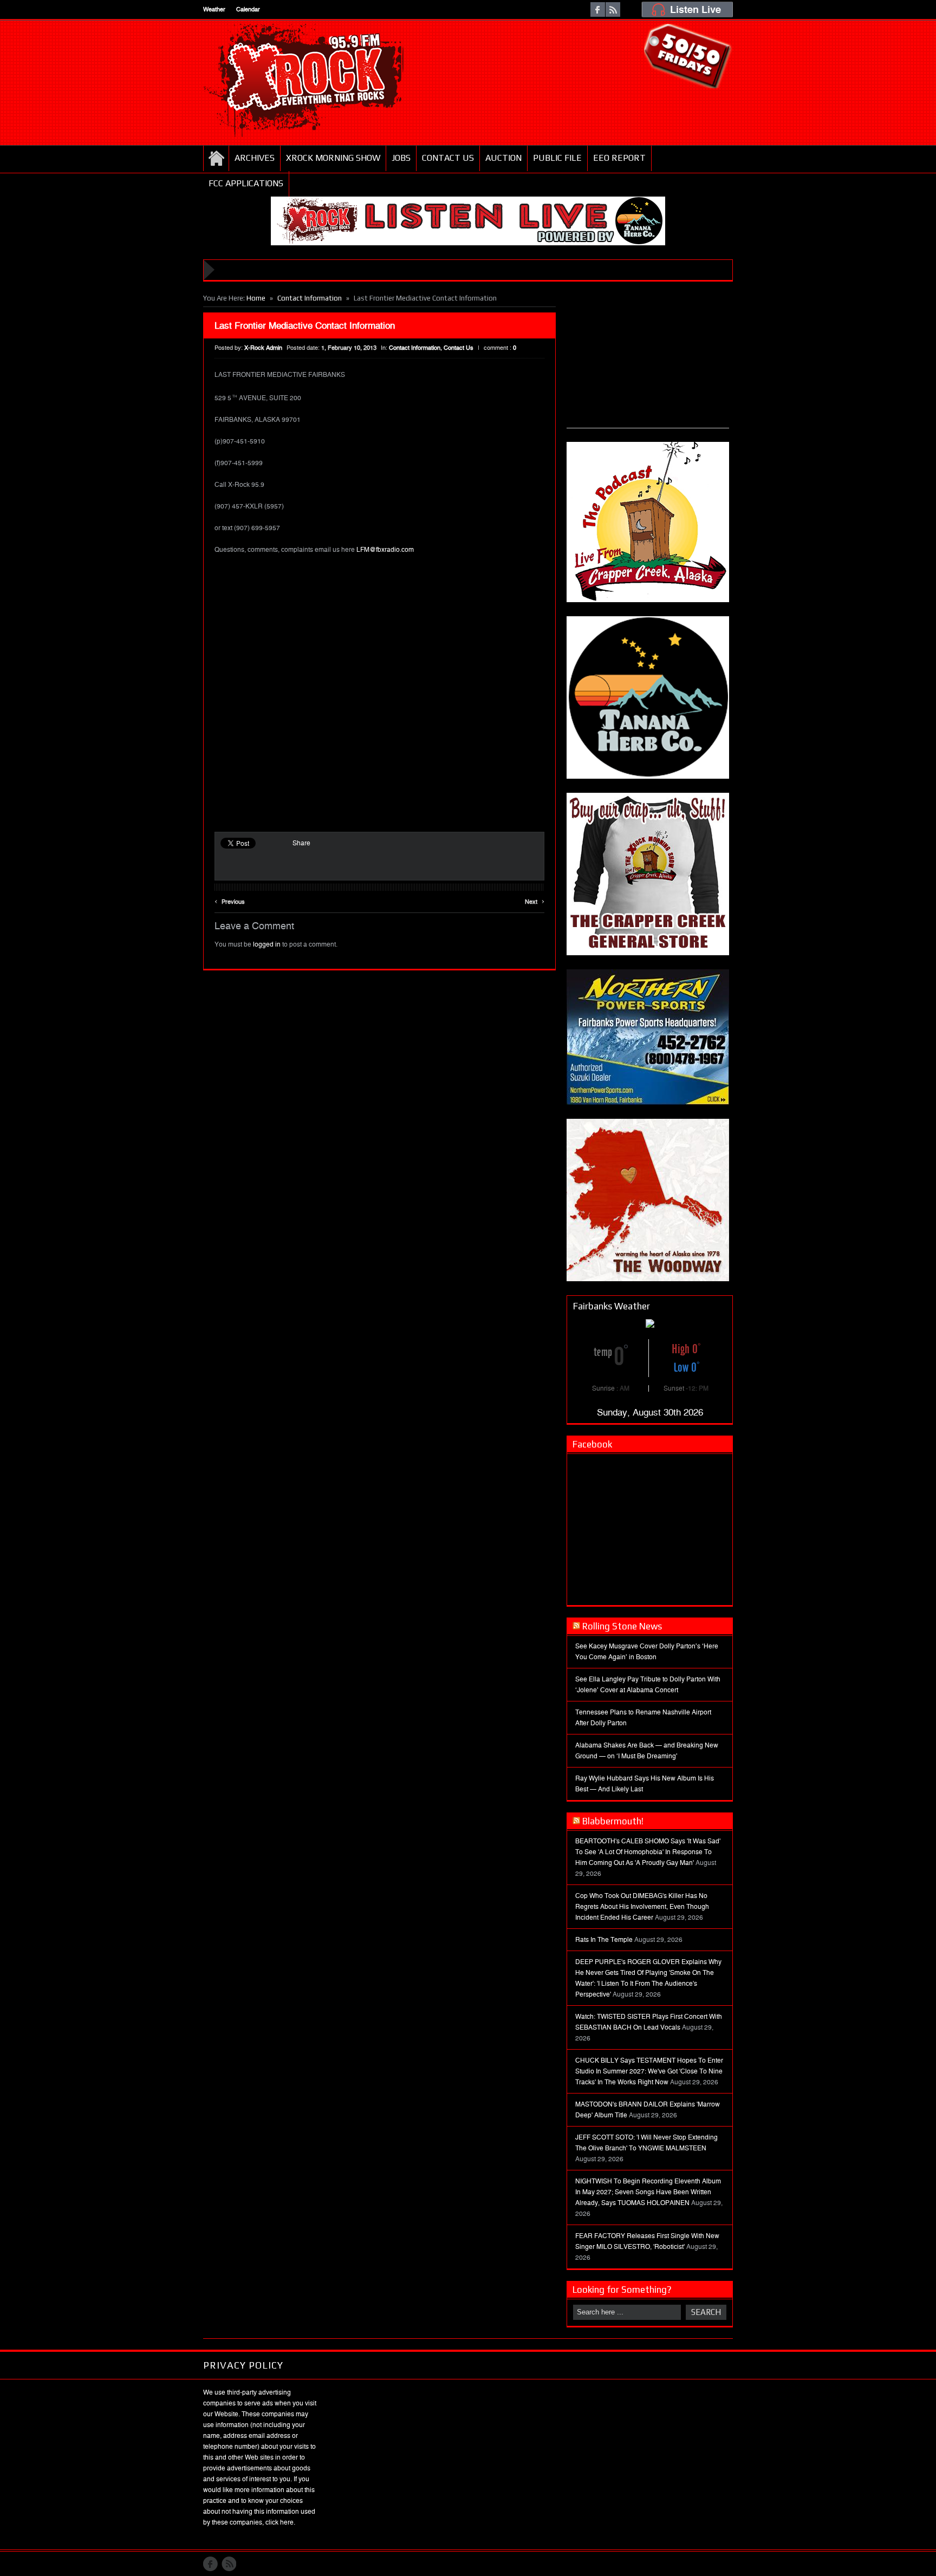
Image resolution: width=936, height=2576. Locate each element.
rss (613, 9)
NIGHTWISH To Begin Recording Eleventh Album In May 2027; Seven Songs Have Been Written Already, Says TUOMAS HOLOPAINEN (648, 2192)
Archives (255, 158)
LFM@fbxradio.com (385, 550)
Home (216, 158)
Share (301, 843)
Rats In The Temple (604, 1940)
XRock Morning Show (333, 158)
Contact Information (310, 298)
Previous (230, 900)
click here (279, 2522)
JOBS (401, 158)
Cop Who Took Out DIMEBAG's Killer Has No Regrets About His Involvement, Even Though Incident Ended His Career (642, 1907)
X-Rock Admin (263, 348)
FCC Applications (246, 183)
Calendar (248, 9)
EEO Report (619, 158)
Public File (557, 158)
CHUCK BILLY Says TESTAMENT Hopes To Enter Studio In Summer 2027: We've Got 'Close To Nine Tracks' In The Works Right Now (649, 2071)
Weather (214, 9)
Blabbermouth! (613, 1821)
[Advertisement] (648, 360)
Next (535, 900)
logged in (267, 944)
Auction (503, 158)
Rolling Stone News (622, 1626)
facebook (598, 9)
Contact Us (448, 158)
